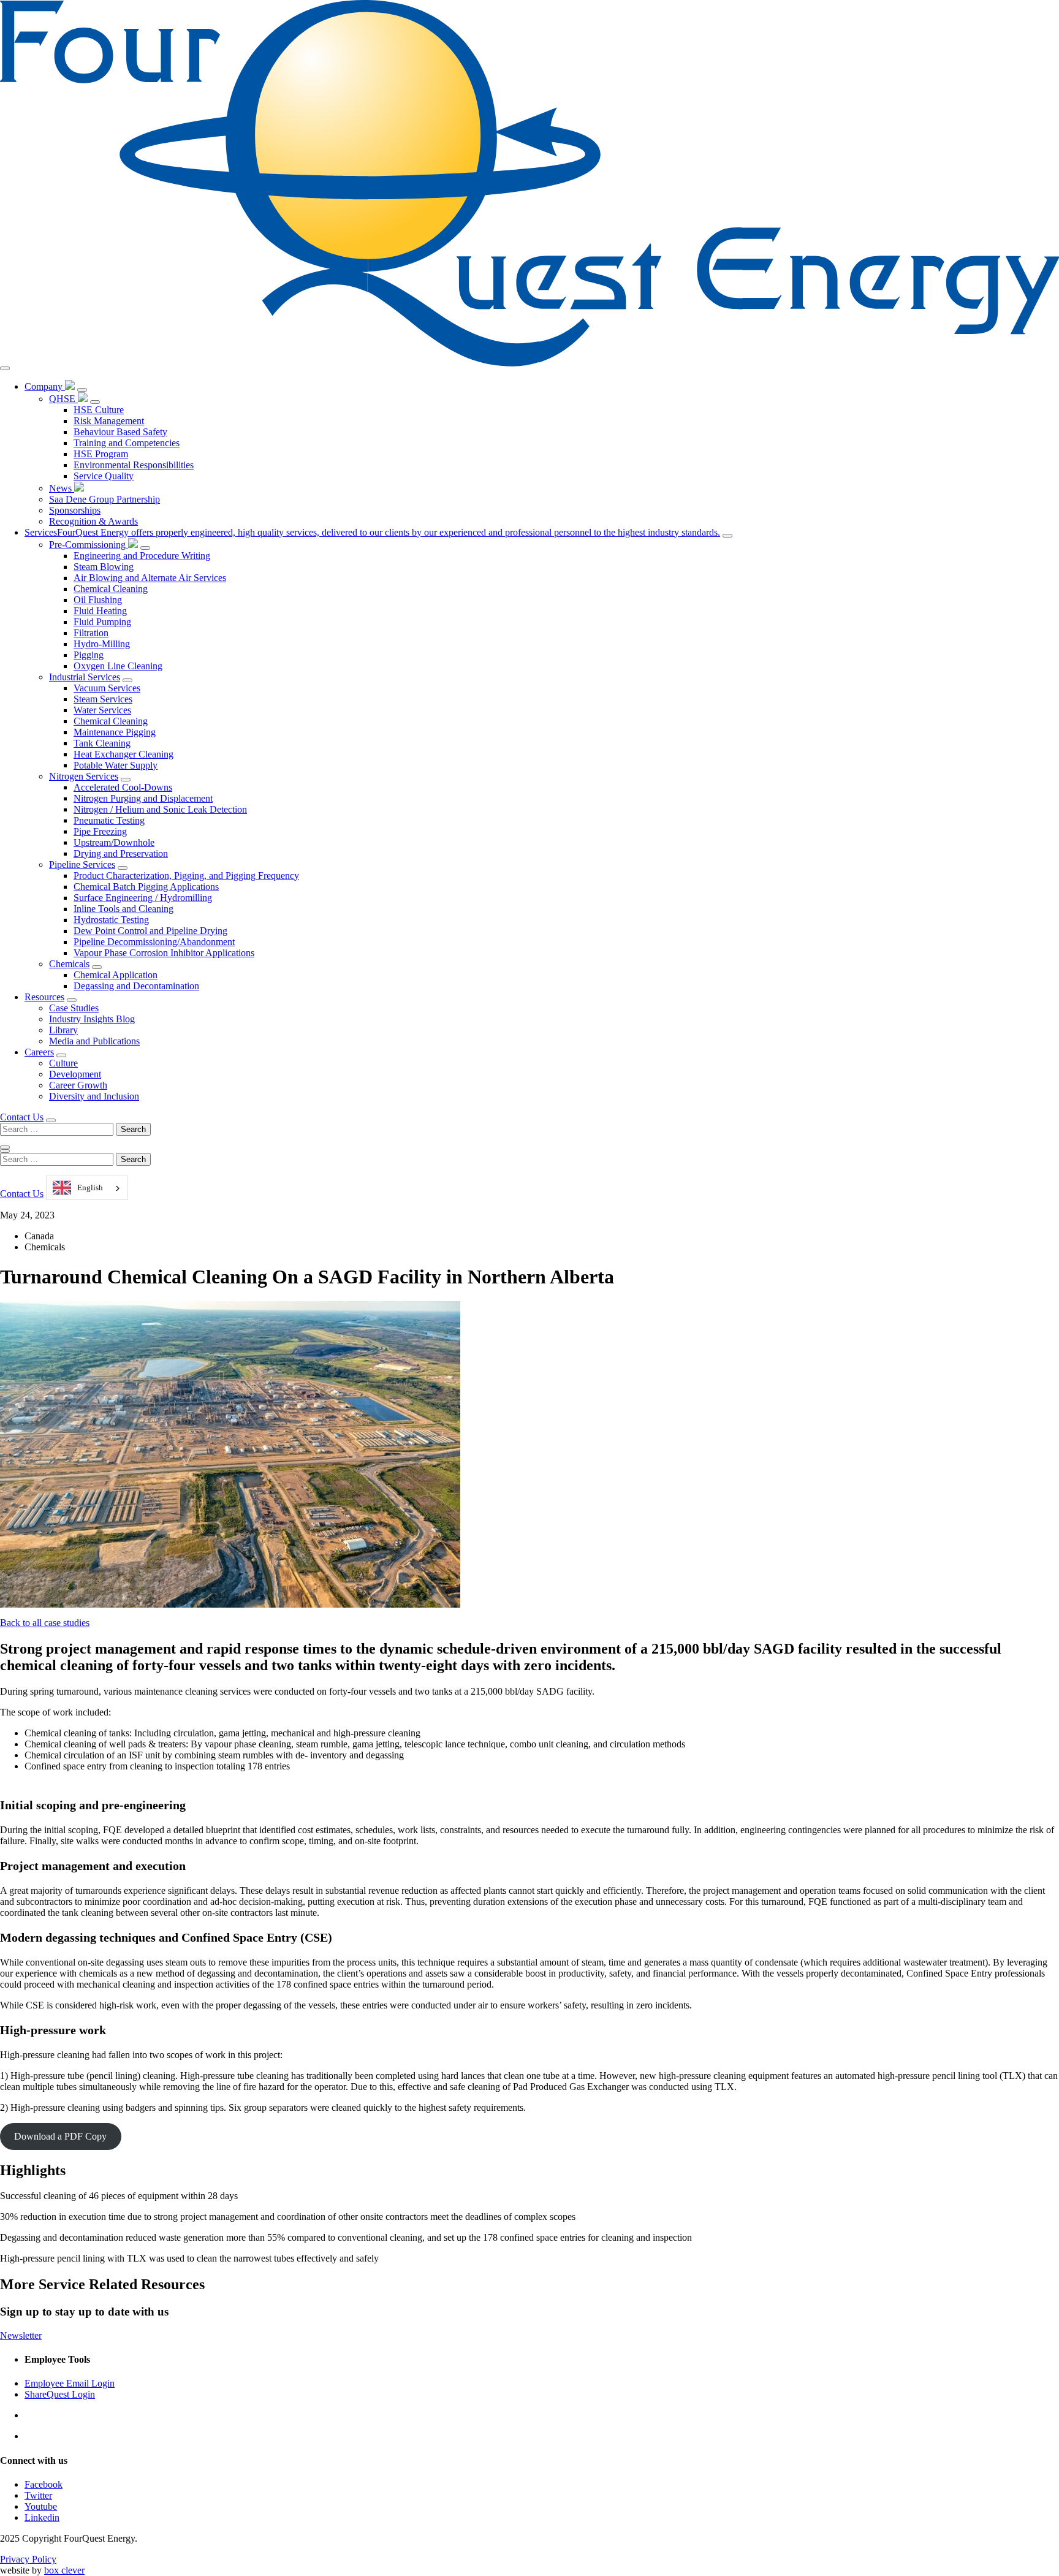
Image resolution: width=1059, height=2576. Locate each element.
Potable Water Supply (116, 765)
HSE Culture (99, 410)
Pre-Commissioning (89, 545)
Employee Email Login (70, 2383)
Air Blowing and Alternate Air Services (150, 578)
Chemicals (69, 964)
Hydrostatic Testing (111, 920)
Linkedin (42, 2517)
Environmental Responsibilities (134, 465)
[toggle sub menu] (82, 390)
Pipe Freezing (100, 831)
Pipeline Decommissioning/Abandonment (154, 942)
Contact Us (22, 1117)
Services (372, 532)
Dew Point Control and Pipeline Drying (150, 931)
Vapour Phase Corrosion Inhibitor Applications (164, 953)
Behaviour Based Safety (120, 432)
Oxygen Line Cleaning (118, 666)
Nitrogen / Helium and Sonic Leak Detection (160, 809)
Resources (44, 997)
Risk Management (109, 421)
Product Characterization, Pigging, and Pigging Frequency (186, 876)
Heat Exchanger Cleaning (123, 754)
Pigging (89, 655)
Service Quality (104, 476)
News (62, 488)
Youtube (41, 2506)
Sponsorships (75, 510)
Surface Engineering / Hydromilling (143, 898)
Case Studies (74, 1008)
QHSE (63, 399)
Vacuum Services (107, 688)
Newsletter (21, 2335)
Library (63, 1030)
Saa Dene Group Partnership (104, 499)
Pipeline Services (82, 864)
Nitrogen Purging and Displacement (143, 798)
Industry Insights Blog (92, 1019)
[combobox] (87, 1188)
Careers (39, 1052)
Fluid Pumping (102, 622)
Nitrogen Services (84, 776)
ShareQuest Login (60, 2394)
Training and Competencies (127, 443)
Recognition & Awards (93, 521)
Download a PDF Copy (60, 2136)
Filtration (91, 633)
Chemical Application (116, 975)
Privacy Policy (28, 2559)
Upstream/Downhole (114, 842)
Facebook (44, 2484)
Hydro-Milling (102, 644)
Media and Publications (94, 1041)
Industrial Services (85, 677)
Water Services (102, 710)
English (90, 1187)
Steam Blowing (104, 567)
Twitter (38, 2495)
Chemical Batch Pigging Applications (146, 887)
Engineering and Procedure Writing (142, 556)
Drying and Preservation (121, 853)
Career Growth (78, 1085)
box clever (64, 2570)
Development (75, 1074)
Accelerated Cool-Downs (123, 787)
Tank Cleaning (102, 743)
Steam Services (103, 699)
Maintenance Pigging (115, 732)
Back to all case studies (45, 1623)
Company (45, 386)
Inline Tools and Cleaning (123, 909)
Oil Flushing (98, 600)
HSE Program (101, 454)
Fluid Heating (100, 611)
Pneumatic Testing (109, 820)
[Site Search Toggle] (51, 1120)
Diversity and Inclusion (94, 1096)
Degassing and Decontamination (136, 986)
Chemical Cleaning (111, 589)
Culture (63, 1063)
